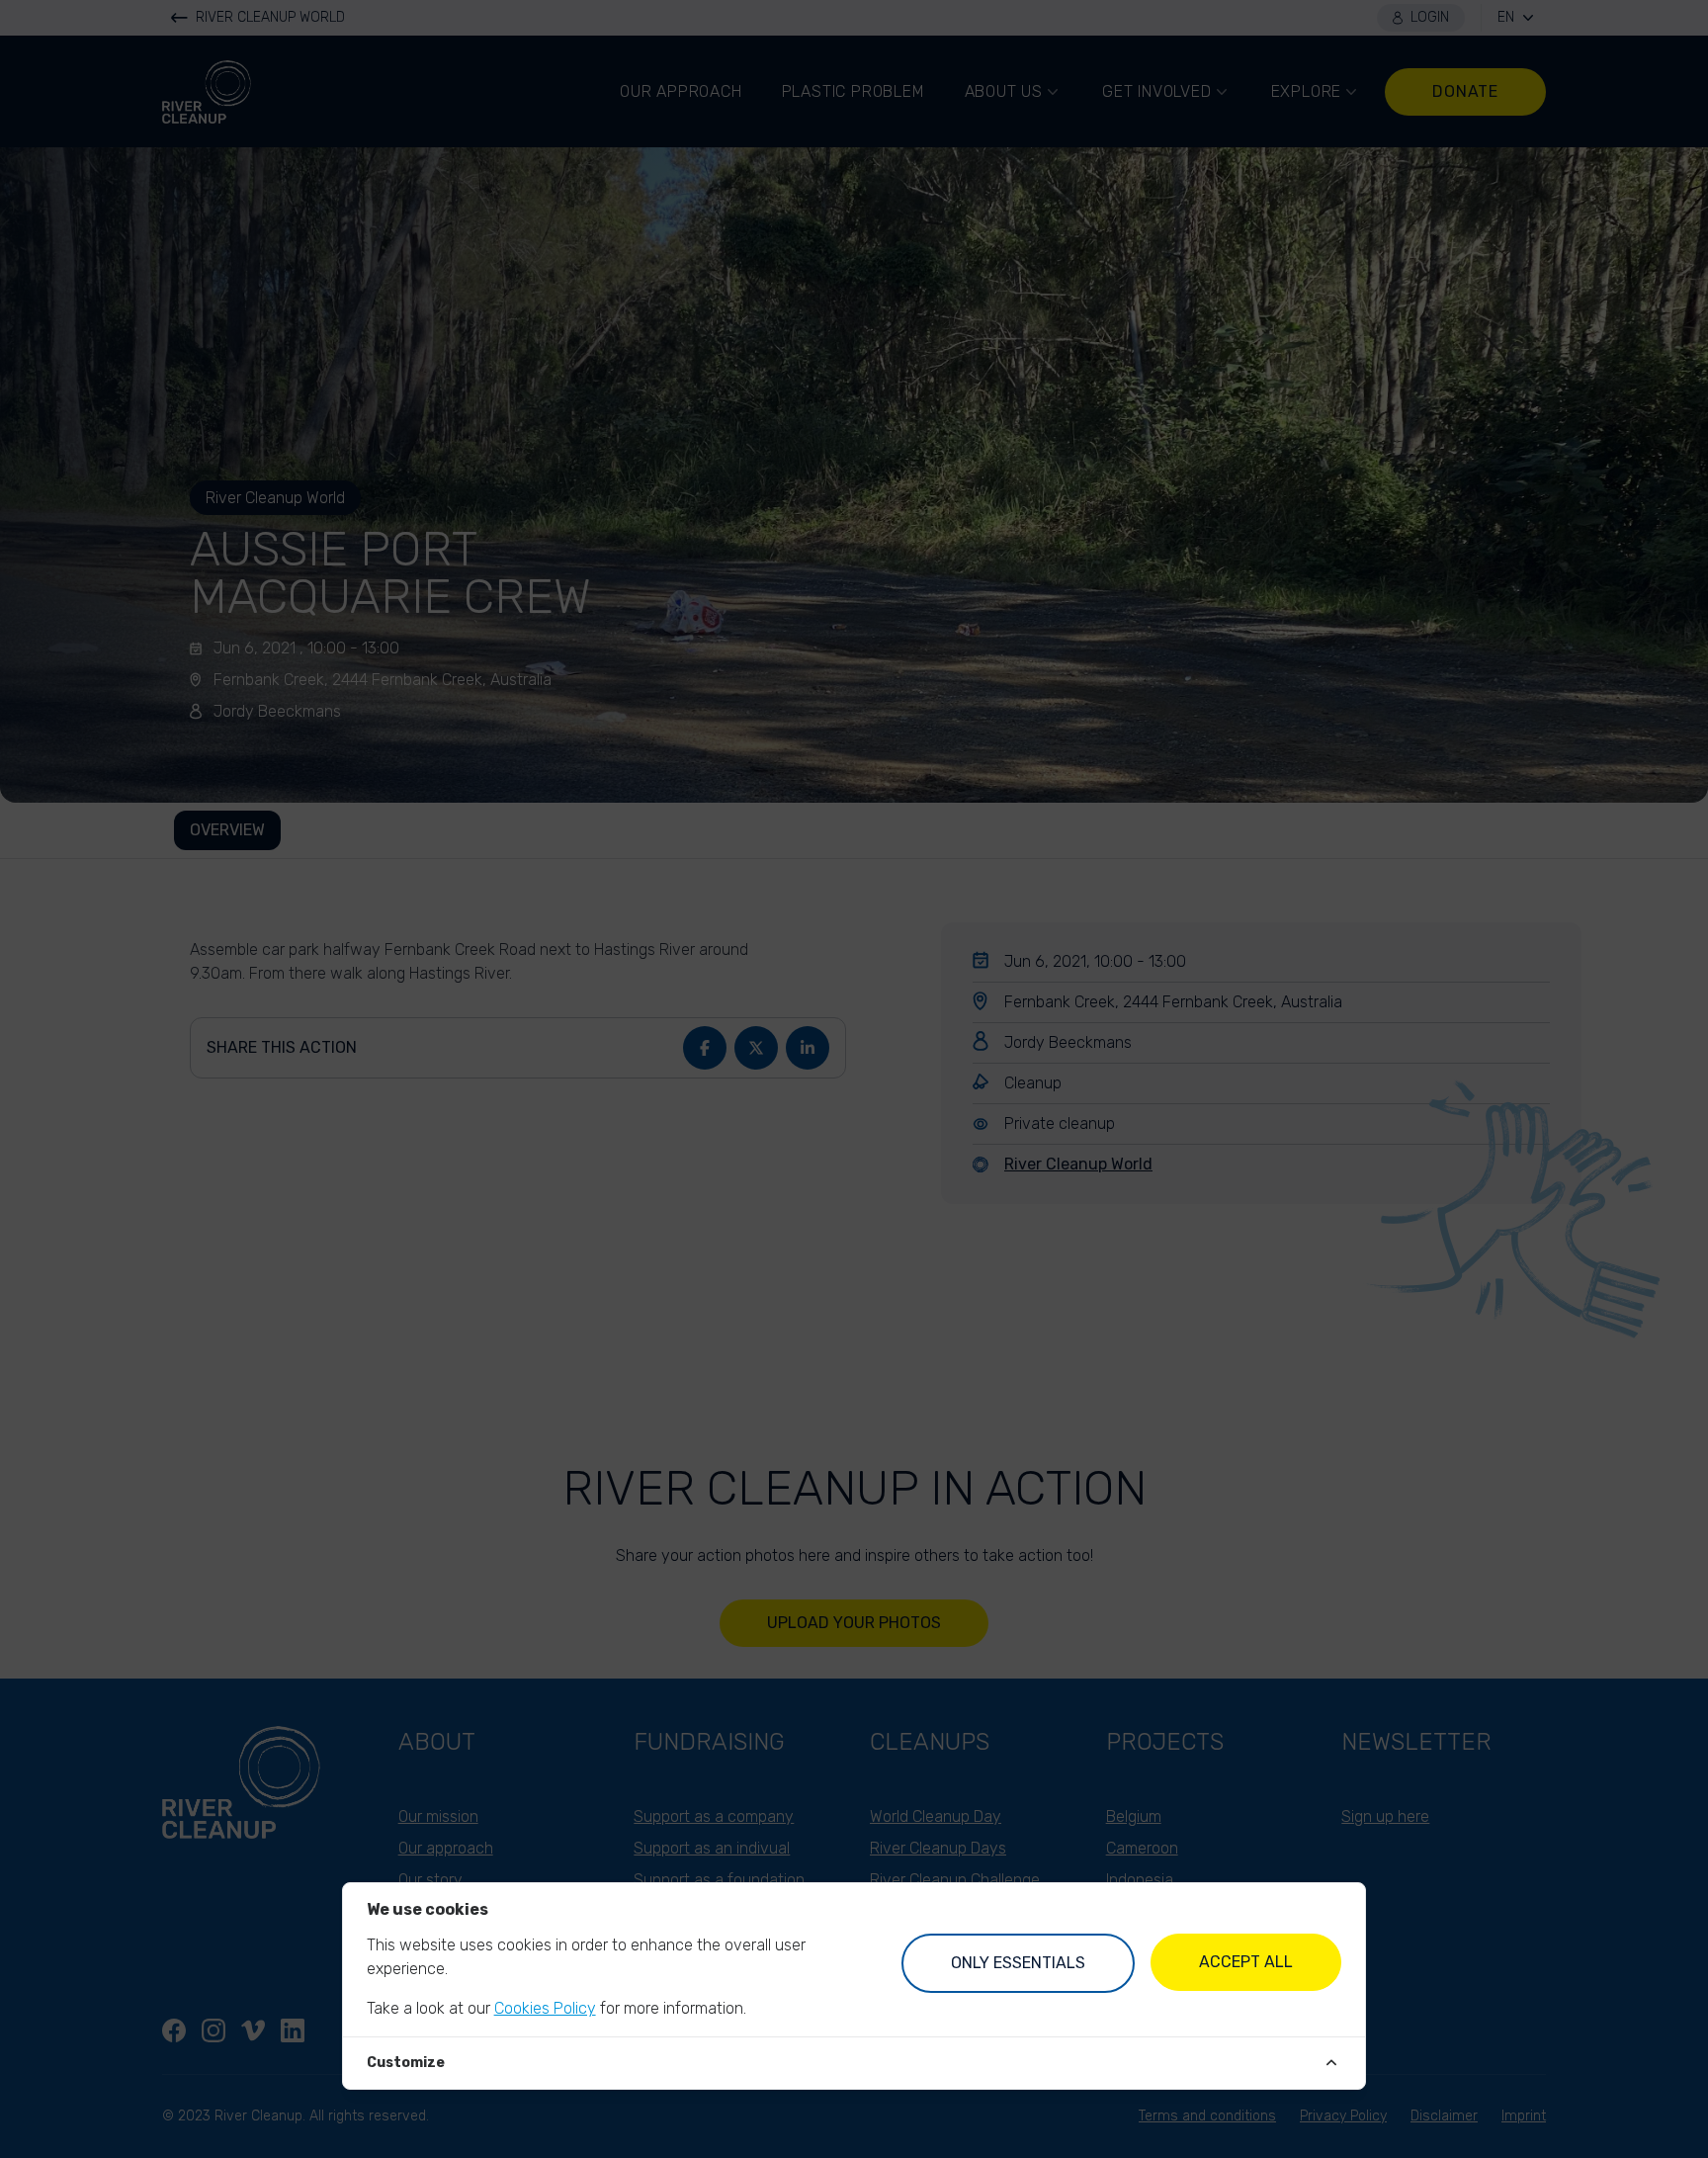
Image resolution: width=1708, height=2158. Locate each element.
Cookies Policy (545, 2008)
